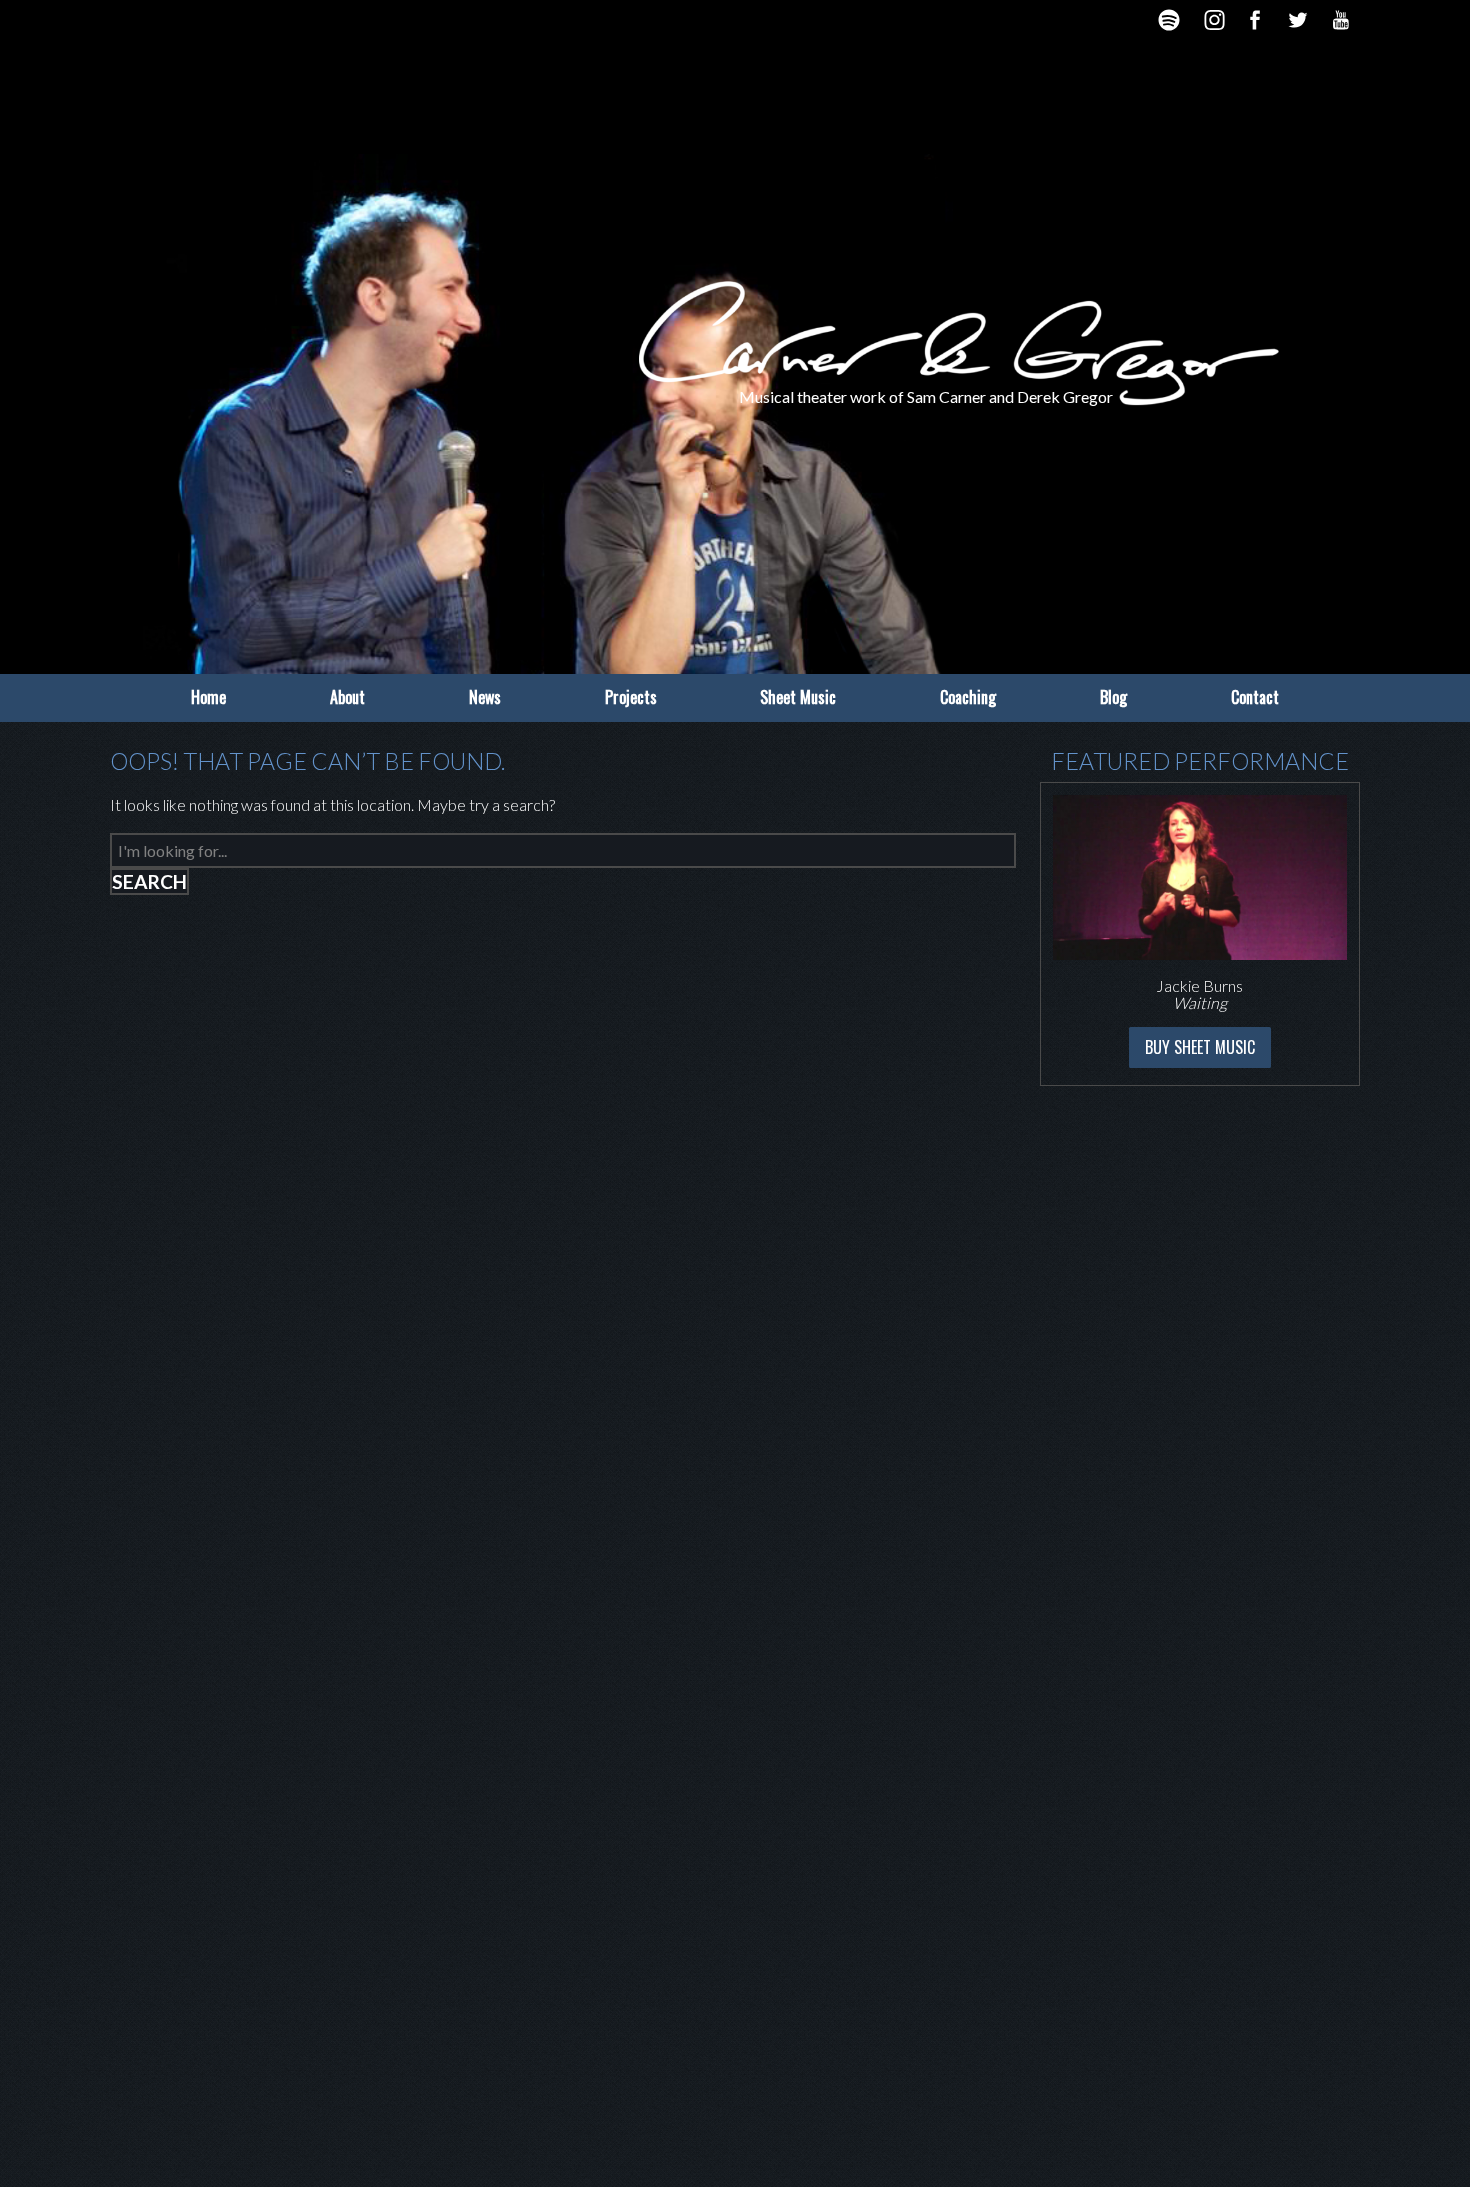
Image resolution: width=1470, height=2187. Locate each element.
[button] (1035, 934)
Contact (1255, 697)
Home (208, 697)
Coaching (968, 697)
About (347, 697)
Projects (631, 697)
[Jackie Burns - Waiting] (1200, 877)
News (485, 697)
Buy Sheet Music (1200, 1047)
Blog (1113, 697)
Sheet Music (798, 697)
